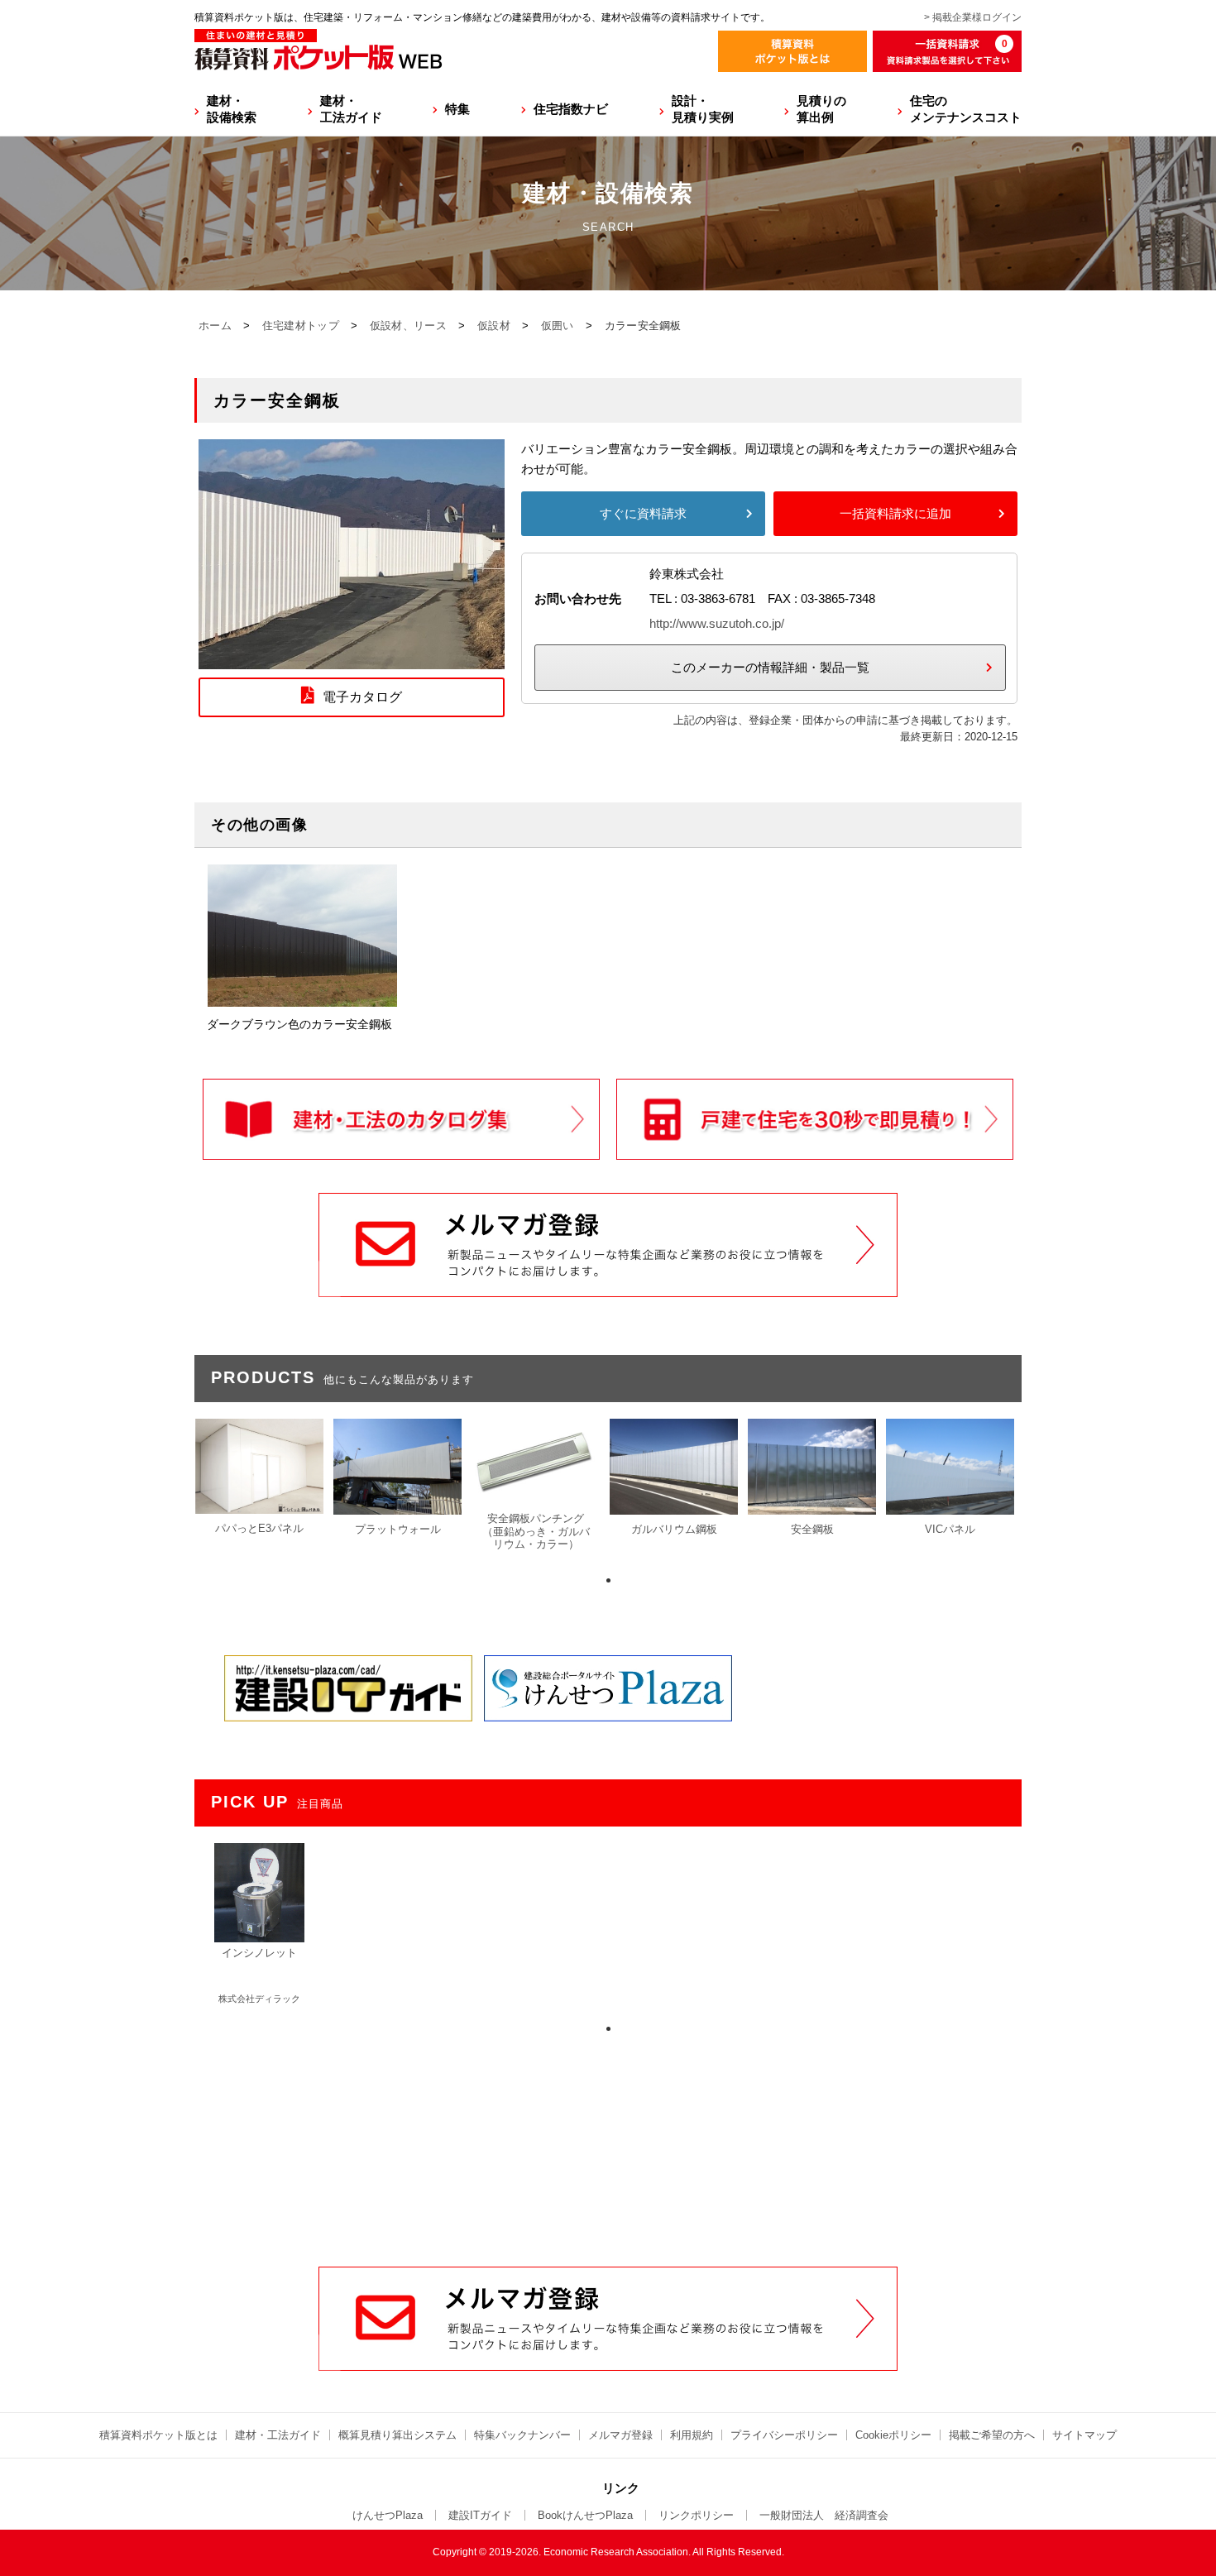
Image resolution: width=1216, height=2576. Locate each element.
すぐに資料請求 (643, 513)
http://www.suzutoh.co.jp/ (717, 623)
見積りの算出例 (821, 109)
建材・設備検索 (232, 109)
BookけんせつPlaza (585, 2515)
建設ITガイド (480, 2515)
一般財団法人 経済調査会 (824, 2515)
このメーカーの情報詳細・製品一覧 (770, 667)
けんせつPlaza (388, 2515)
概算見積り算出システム (397, 2435)
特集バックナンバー (522, 2435)
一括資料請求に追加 (895, 513)
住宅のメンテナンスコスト (966, 109)
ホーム (215, 326)
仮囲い (558, 326)
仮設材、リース (408, 326)
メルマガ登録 (620, 2435)
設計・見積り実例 (703, 109)
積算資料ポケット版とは (158, 2435)
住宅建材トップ (301, 326)
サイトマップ (1084, 2435)
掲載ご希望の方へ (992, 2435)
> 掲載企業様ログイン (973, 17)
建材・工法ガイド (351, 109)
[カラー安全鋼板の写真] (352, 659)
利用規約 (692, 2435)
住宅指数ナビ (571, 109)
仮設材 (494, 326)
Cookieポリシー (893, 2435)
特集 (457, 109)
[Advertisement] (608, 2141)
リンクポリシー (696, 2515)
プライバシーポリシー (784, 2435)
